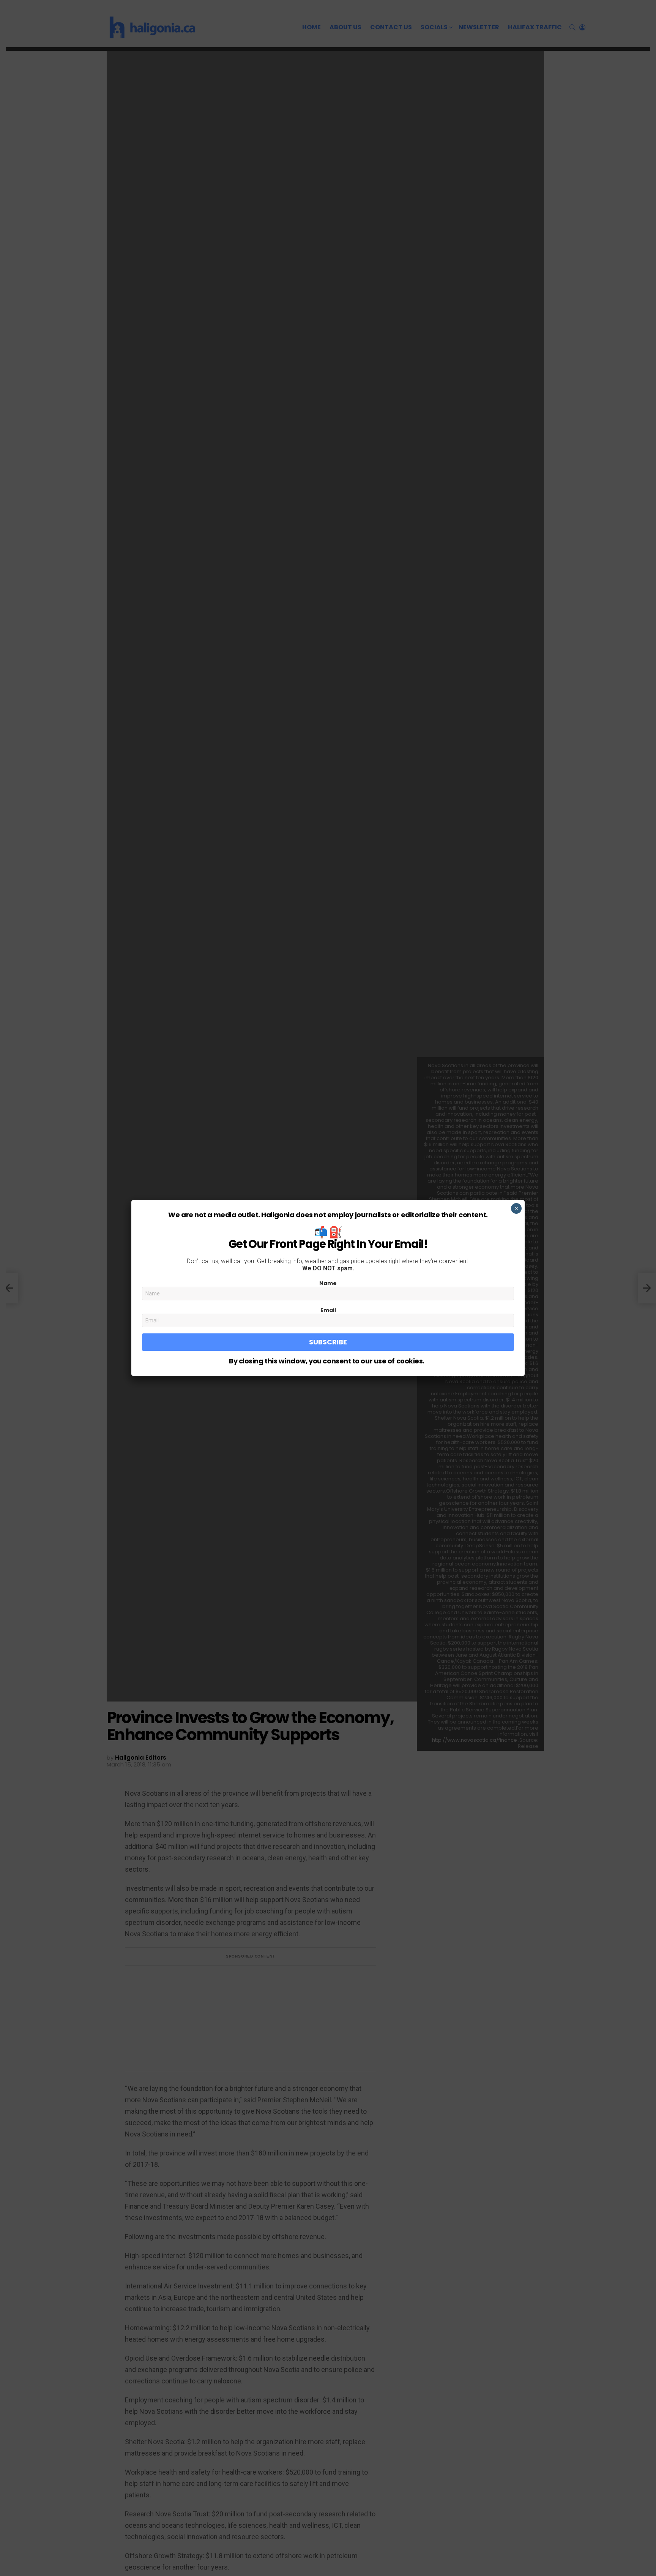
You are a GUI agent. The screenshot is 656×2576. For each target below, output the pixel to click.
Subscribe (328, 1342)
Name (328, 1283)
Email (328, 1310)
